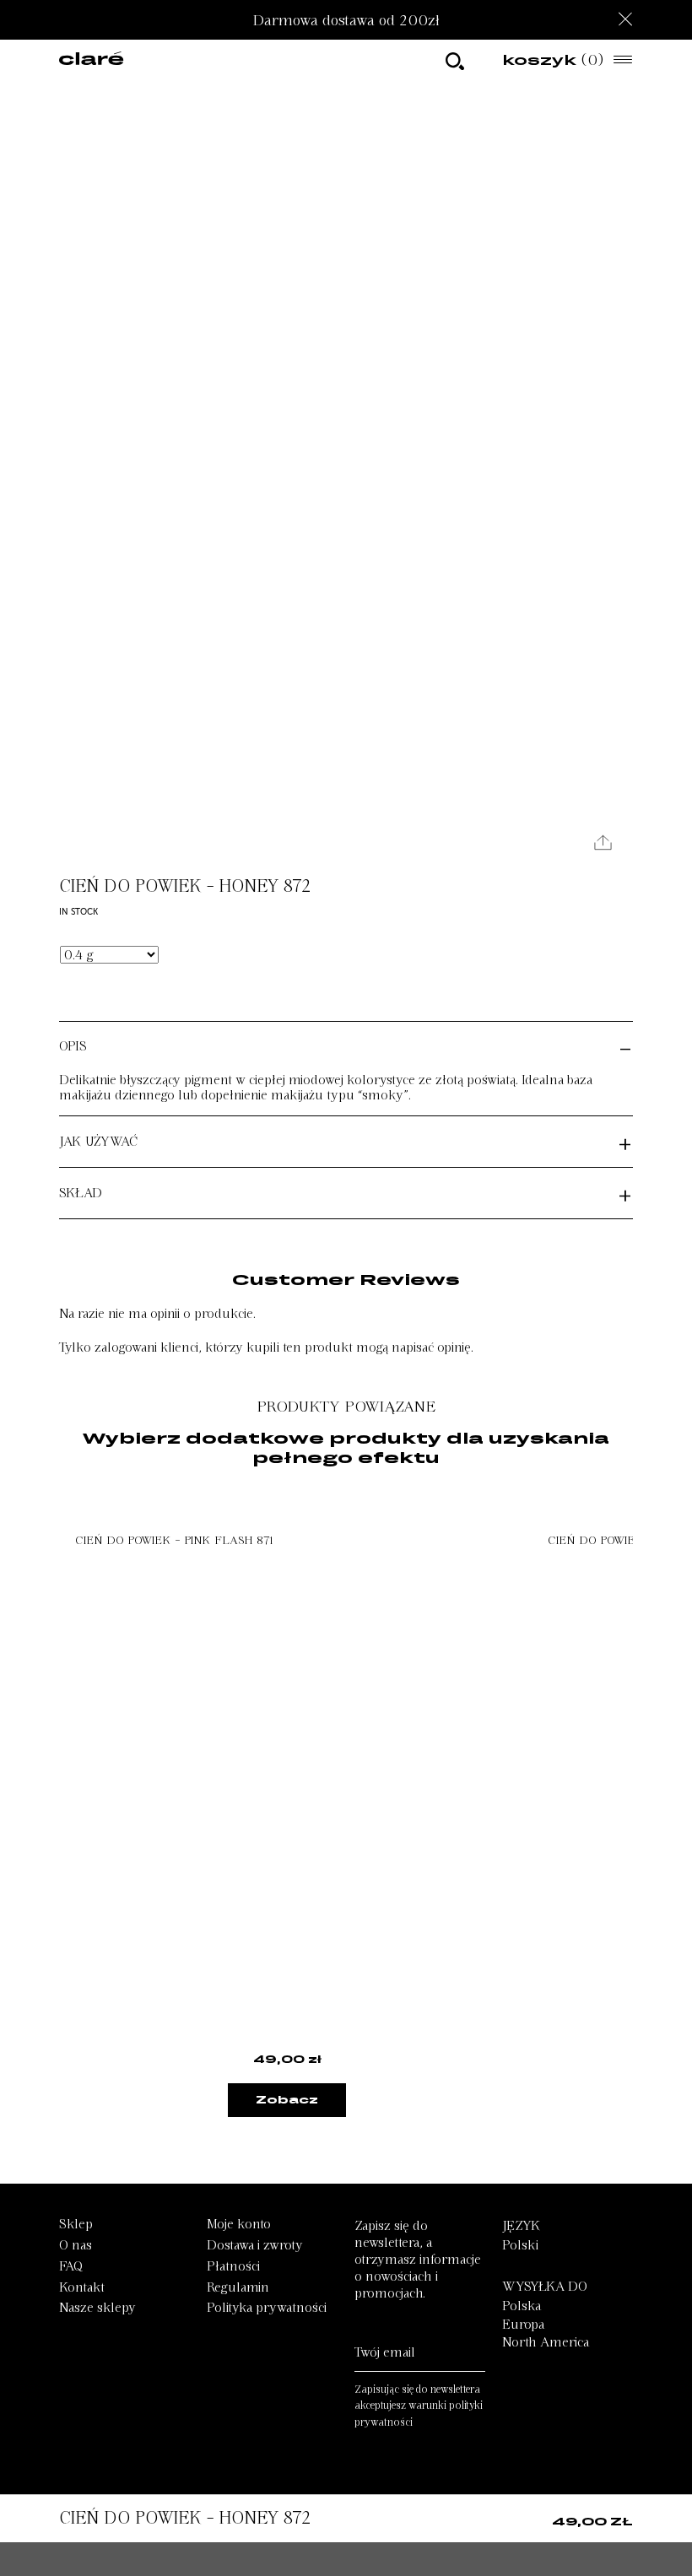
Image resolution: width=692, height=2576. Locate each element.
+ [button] (625, 1142)
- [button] (625, 1047)
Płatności (233, 2266)
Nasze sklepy (97, 2308)
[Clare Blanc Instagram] (289, 2482)
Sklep (76, 2224)
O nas (76, 2245)
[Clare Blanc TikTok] (408, 2482)
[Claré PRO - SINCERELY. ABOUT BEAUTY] (92, 60)
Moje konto (239, 2224)
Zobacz (287, 2099)
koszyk (553, 59)
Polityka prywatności (267, 2308)
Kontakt (82, 2287)
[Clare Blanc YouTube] (330, 2482)
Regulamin (238, 2287)
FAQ (71, 2266)
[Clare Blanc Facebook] (370, 2482)
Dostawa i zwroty (255, 2245)
